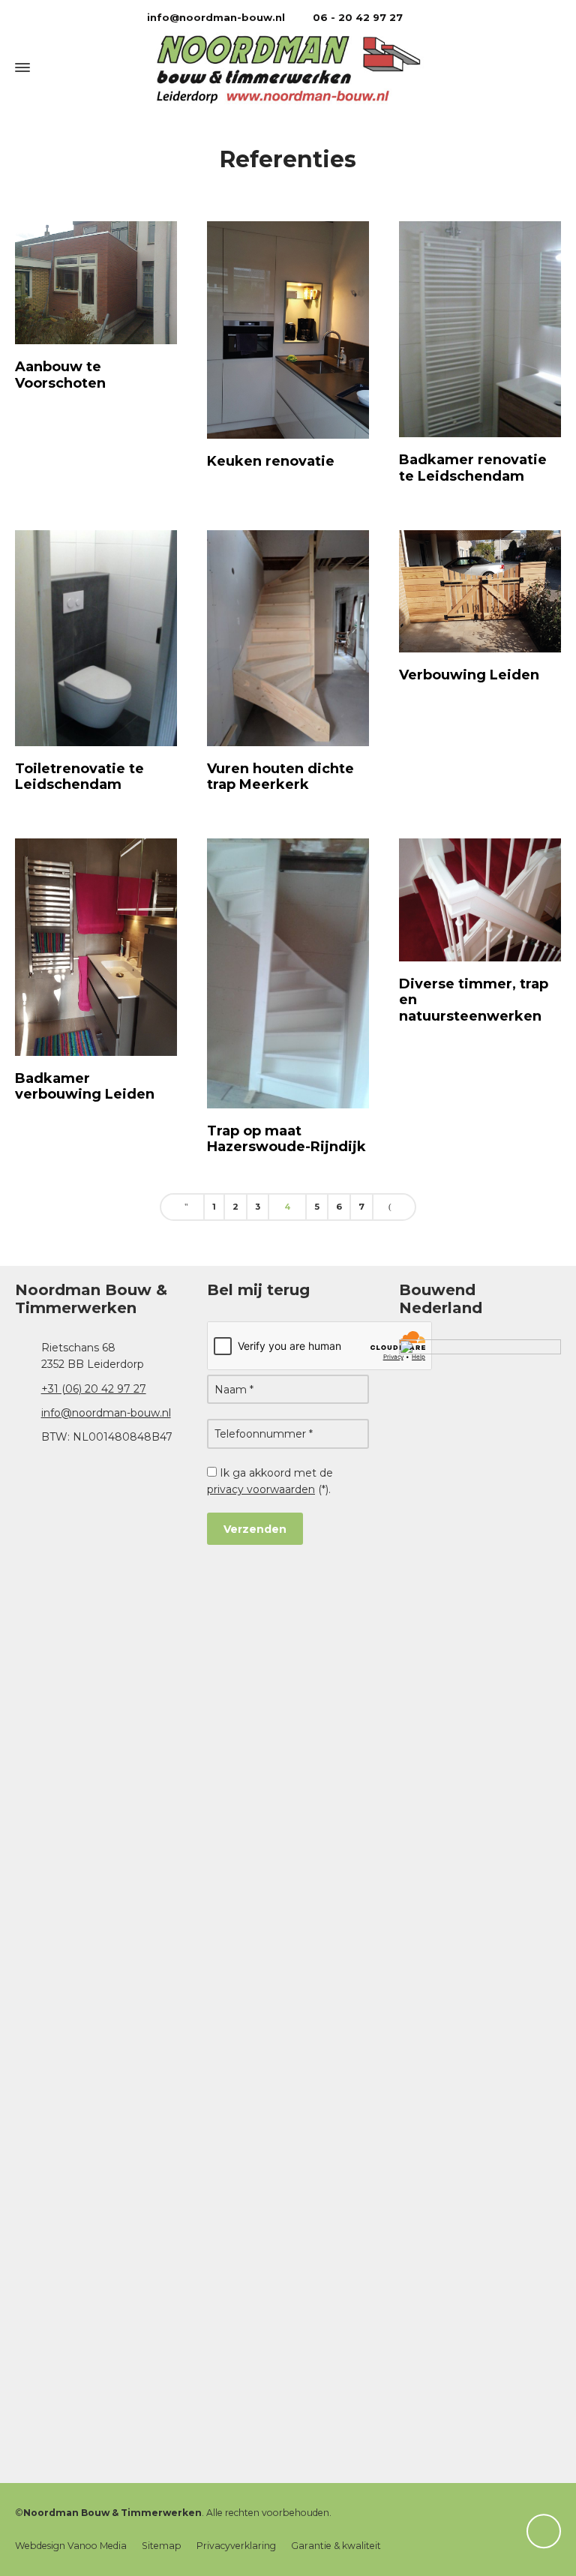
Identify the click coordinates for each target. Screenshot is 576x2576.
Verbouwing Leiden (469, 675)
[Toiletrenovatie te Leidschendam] (96, 638)
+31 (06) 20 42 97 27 (94, 1389)
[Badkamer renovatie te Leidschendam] (480, 329)
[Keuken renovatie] (288, 330)
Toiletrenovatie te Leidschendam (79, 777)
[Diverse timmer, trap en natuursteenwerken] (480, 900)
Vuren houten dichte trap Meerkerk (280, 777)
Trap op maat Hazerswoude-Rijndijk (286, 1139)
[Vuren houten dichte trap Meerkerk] (288, 638)
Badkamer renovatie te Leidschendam (473, 468)
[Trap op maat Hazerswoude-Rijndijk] (288, 973)
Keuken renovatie (271, 461)
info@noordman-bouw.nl (214, 17)
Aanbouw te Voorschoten (60, 375)
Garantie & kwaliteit (336, 2546)
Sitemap (162, 2546)
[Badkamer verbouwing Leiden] (96, 947)
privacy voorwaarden (261, 1489)
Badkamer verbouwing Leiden (85, 1087)
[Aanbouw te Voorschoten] (96, 283)
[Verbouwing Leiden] (480, 592)
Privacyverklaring (236, 2546)
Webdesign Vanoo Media (71, 2546)
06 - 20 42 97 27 (356, 17)
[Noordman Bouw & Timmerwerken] (288, 68)
